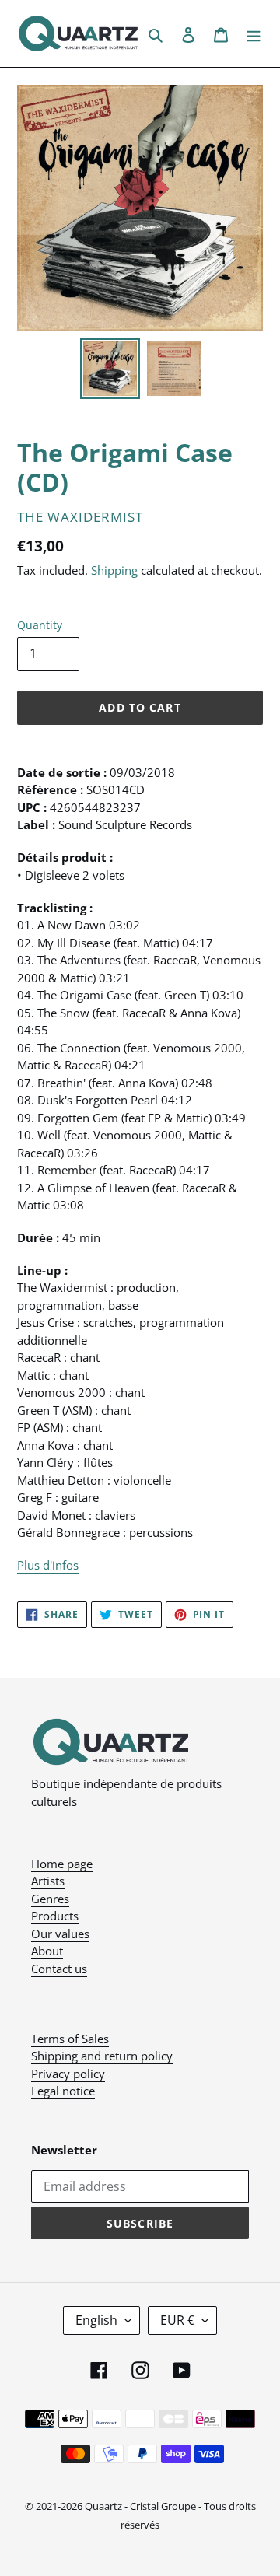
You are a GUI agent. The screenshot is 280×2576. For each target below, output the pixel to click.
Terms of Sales (70, 2039)
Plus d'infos (48, 1565)
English (96, 2320)
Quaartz (103, 2506)
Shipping (114, 570)
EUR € (177, 2320)
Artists (48, 1881)
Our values (60, 1934)
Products (55, 1916)
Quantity (40, 625)
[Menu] (254, 33)
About (47, 1951)
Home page (62, 1864)
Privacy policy (68, 2074)
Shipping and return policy (102, 2056)
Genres (50, 1899)
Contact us (59, 1969)
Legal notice (63, 2091)
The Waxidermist (80, 517)
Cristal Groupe (163, 2506)
